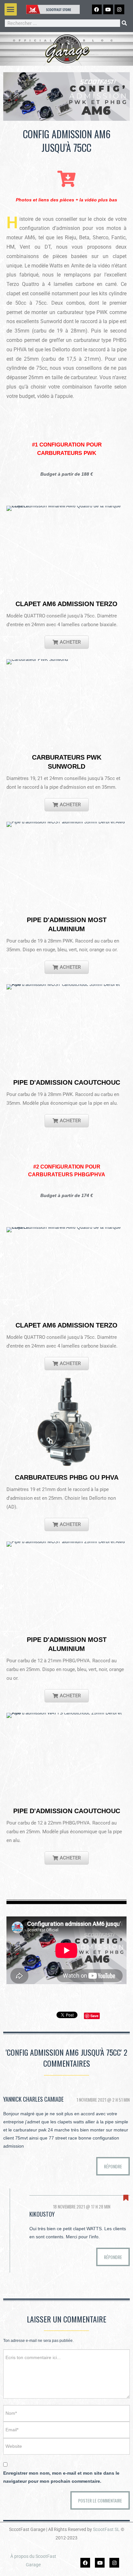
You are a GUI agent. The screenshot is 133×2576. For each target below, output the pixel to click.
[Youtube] (100, 2563)
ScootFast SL (106, 2529)
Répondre (113, 2166)
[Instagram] (114, 2563)
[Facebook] (85, 2563)
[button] (11, 9)
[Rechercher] (124, 23)
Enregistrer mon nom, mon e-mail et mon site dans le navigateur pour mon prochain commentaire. (61, 2477)
